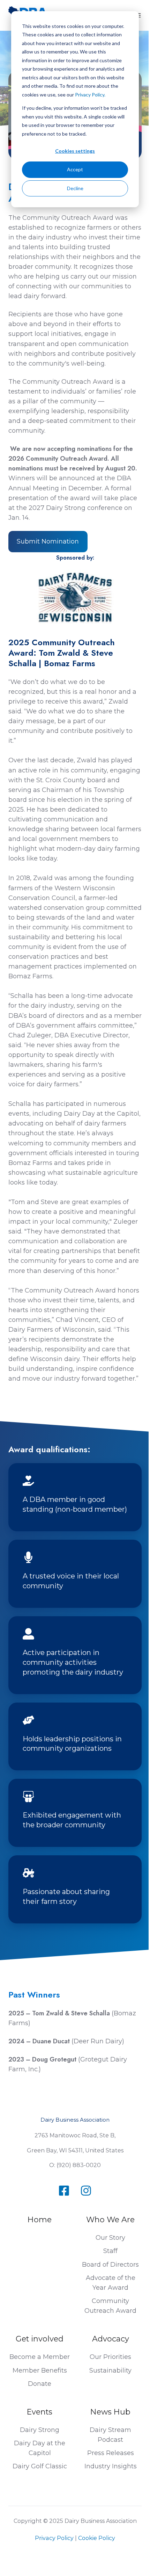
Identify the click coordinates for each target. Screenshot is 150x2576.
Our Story (110, 2238)
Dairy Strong (40, 2430)
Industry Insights (111, 2466)
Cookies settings (75, 151)
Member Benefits (40, 2370)
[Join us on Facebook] (64, 2191)
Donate (40, 2384)
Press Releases (111, 2453)
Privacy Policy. (90, 95)
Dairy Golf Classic (40, 2466)
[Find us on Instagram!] (86, 2191)
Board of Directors (110, 2265)
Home (40, 2220)
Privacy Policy (54, 2538)
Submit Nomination (48, 541)
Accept (75, 169)
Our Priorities (110, 2357)
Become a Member (40, 2357)
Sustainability (110, 2370)
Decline (75, 188)
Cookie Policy (97, 2538)
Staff (110, 2251)
